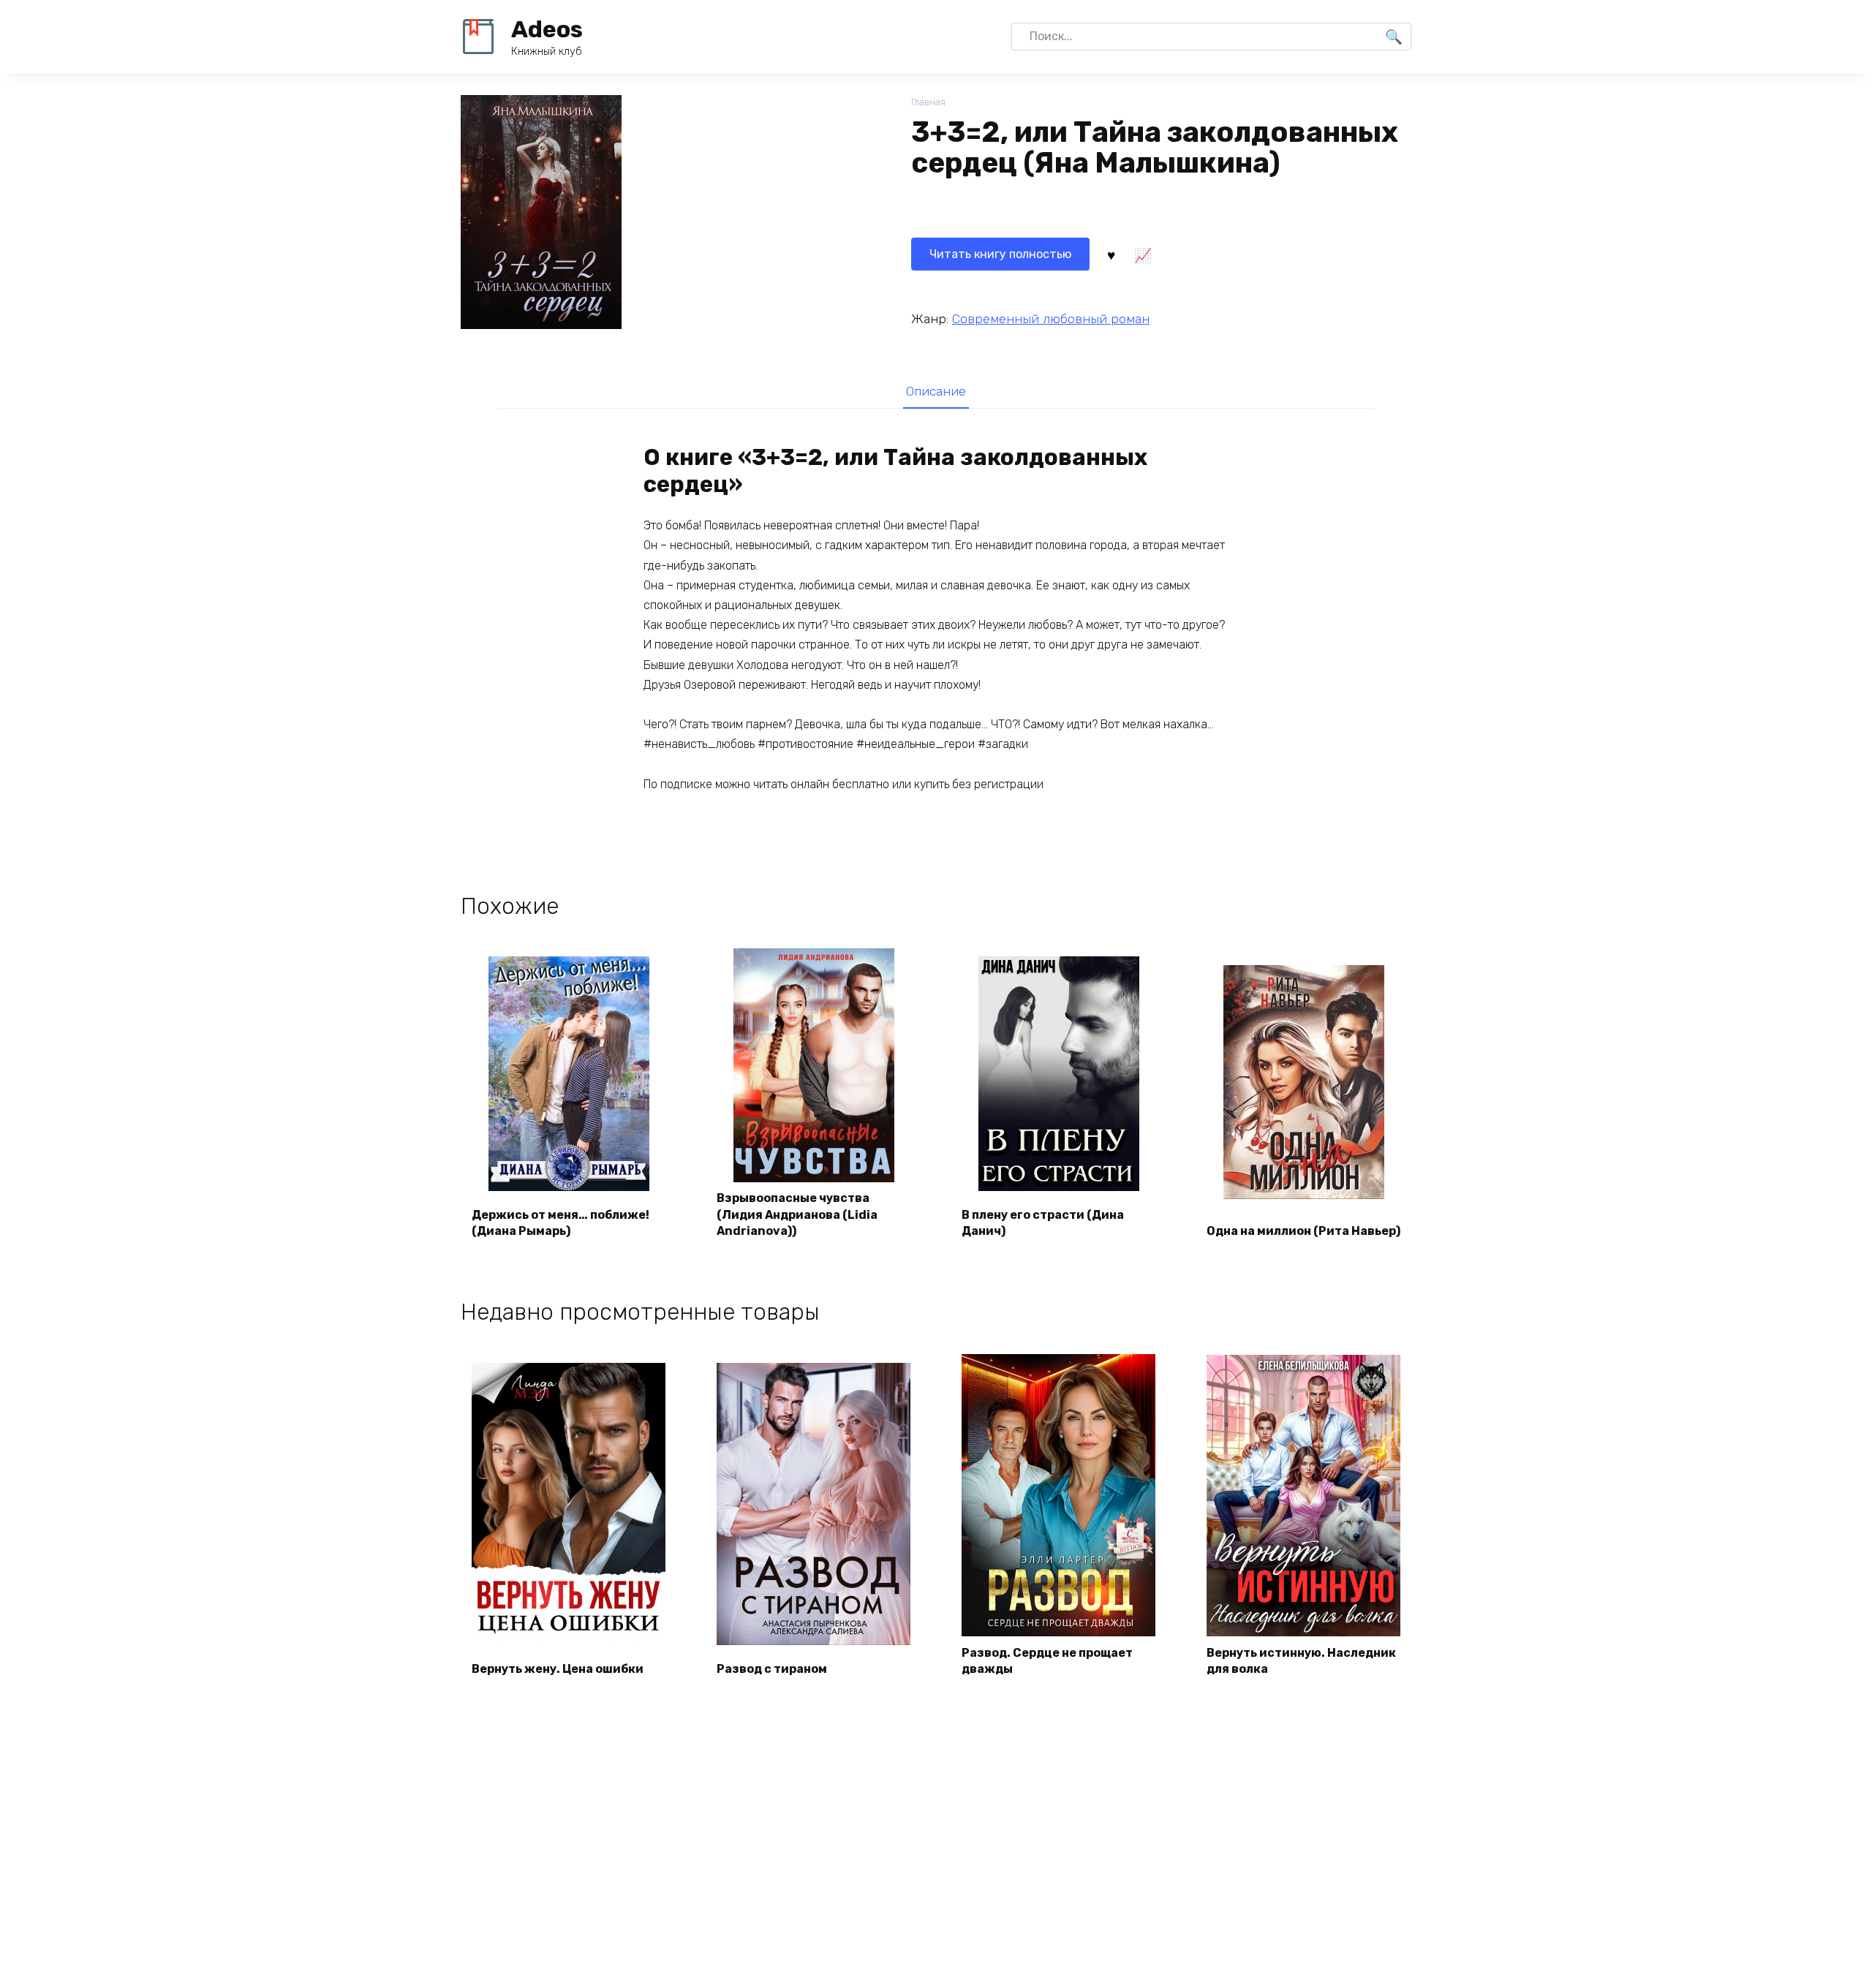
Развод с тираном (772, 1669)
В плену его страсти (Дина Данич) (1043, 1223)
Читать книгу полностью (1000, 254)
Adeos (547, 29)
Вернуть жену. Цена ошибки (558, 1669)
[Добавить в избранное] (1111, 254)
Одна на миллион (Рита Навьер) (1303, 1231)
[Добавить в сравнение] (1142, 254)
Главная (928, 102)
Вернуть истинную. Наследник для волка (1301, 1661)
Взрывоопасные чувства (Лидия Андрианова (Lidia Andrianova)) (797, 1214)
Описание (936, 391)
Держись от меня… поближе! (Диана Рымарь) (561, 1223)
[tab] (936, 391)
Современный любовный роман (1051, 319)
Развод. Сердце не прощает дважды (1047, 1661)
